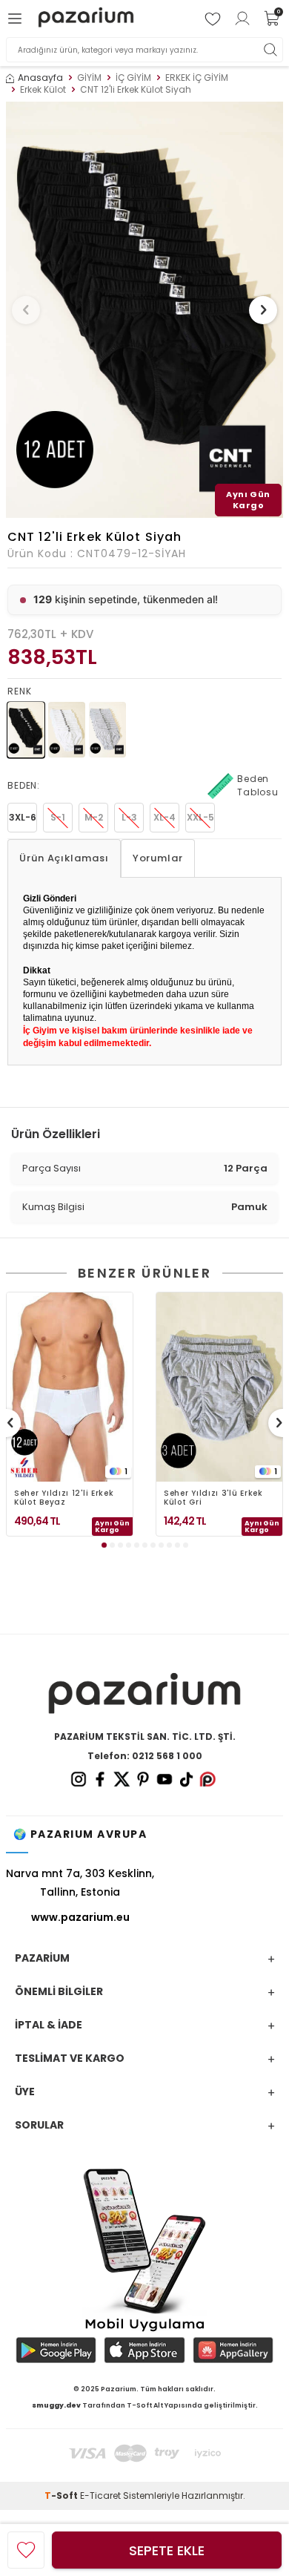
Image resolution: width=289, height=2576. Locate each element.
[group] (144, 310)
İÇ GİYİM (133, 78)
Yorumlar (158, 858)
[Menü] (17, 19)
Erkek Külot (43, 90)
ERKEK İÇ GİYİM (197, 78)
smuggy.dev (56, 2405)
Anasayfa (40, 78)
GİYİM (89, 78)
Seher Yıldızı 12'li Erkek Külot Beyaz (64, 1498)
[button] (26, 310)
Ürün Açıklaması (64, 858)
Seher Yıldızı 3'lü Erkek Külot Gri (213, 1498)
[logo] (86, 19)
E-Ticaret (100, 2495)
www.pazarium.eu (80, 1917)
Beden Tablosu (258, 785)
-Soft (62, 2495)
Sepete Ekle (167, 2550)
